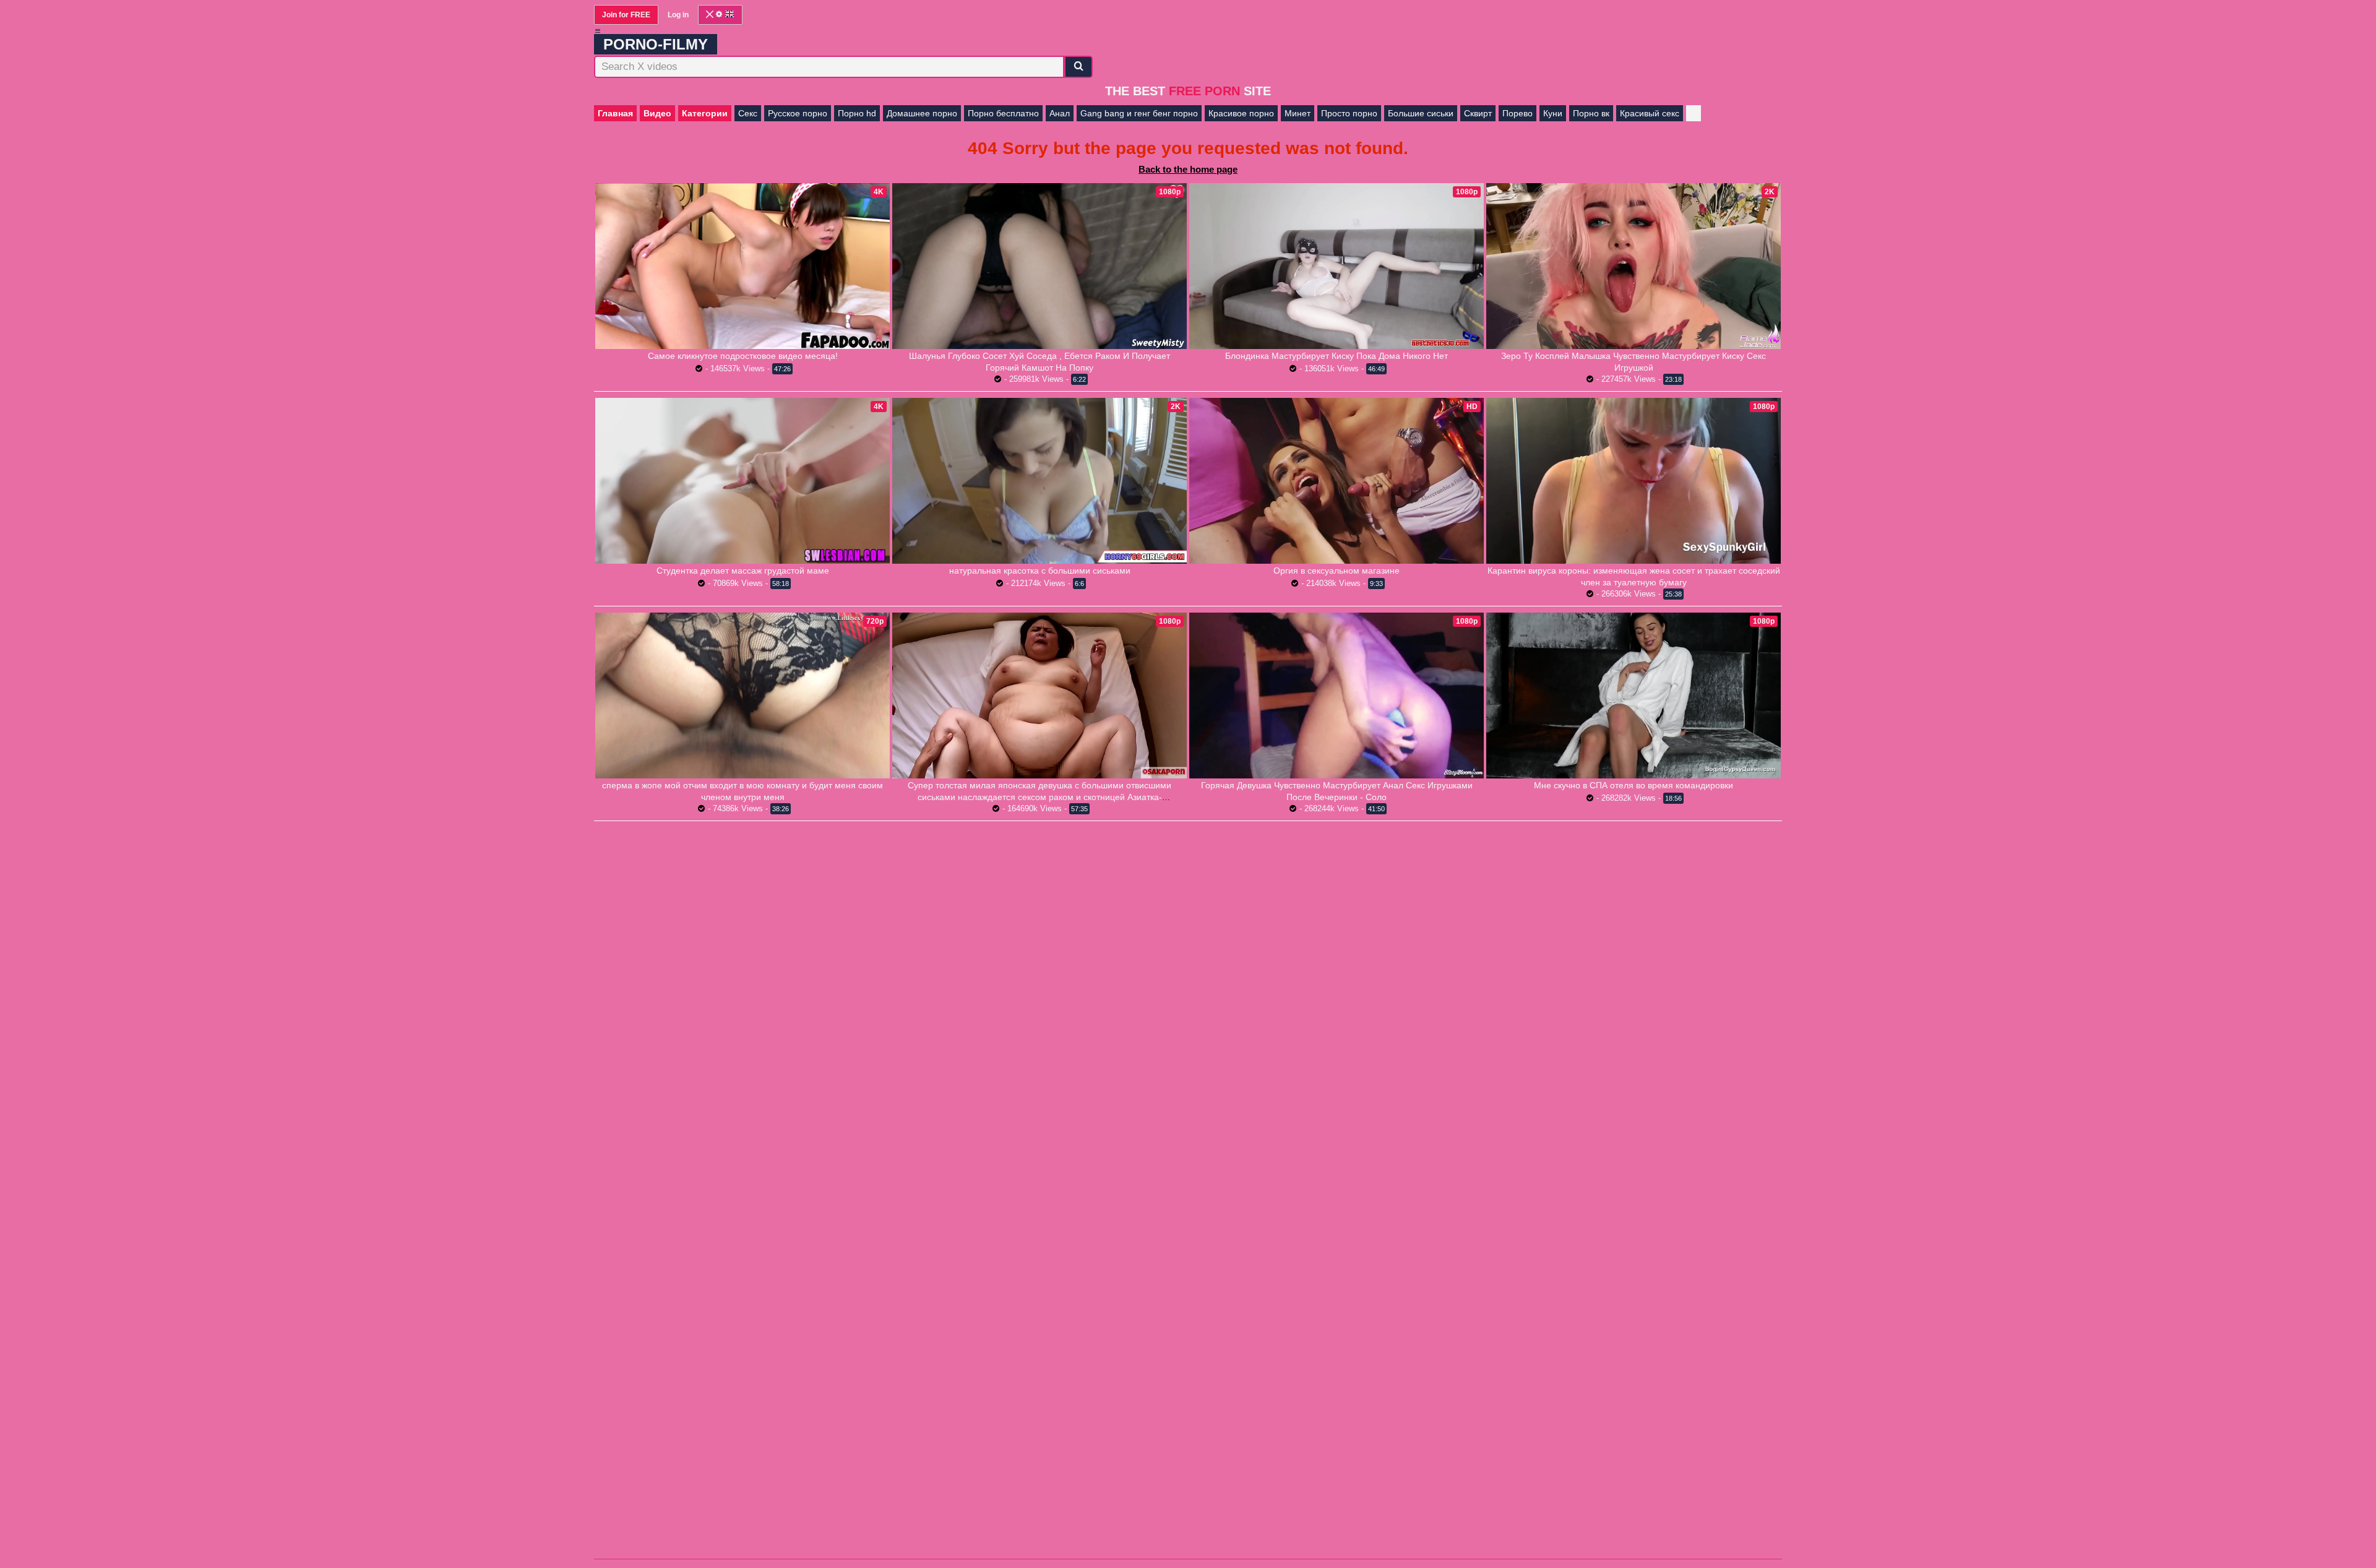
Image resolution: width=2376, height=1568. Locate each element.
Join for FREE (626, 15)
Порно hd (857, 113)
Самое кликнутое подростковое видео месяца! (743, 356)
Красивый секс (1650, 113)
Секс (748, 113)
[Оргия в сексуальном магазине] (1336, 481)
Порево (1517, 113)
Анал (1060, 113)
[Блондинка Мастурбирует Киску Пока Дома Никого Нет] (1336, 266)
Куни (1553, 113)
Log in (678, 15)
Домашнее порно (922, 113)
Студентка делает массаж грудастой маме (743, 571)
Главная (615, 113)
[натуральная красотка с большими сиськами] (1039, 481)
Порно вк (1591, 113)
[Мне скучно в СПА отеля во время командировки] (1633, 696)
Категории (705, 113)
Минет (1298, 113)
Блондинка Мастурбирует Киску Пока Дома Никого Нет (1336, 356)
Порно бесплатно (1003, 113)
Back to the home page (1188, 169)
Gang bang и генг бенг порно (1139, 113)
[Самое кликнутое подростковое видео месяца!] (742, 266)
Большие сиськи (1421, 113)
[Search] (1078, 67)
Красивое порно (1241, 113)
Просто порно (1349, 113)
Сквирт (1478, 113)
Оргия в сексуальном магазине (1336, 571)
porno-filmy (656, 44)
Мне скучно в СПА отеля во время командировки (1633, 785)
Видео (657, 113)
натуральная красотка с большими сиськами (1040, 571)
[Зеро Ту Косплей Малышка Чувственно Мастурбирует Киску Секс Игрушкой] (1633, 266)
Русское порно (798, 113)
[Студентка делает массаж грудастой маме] (742, 481)
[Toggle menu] (598, 31)
